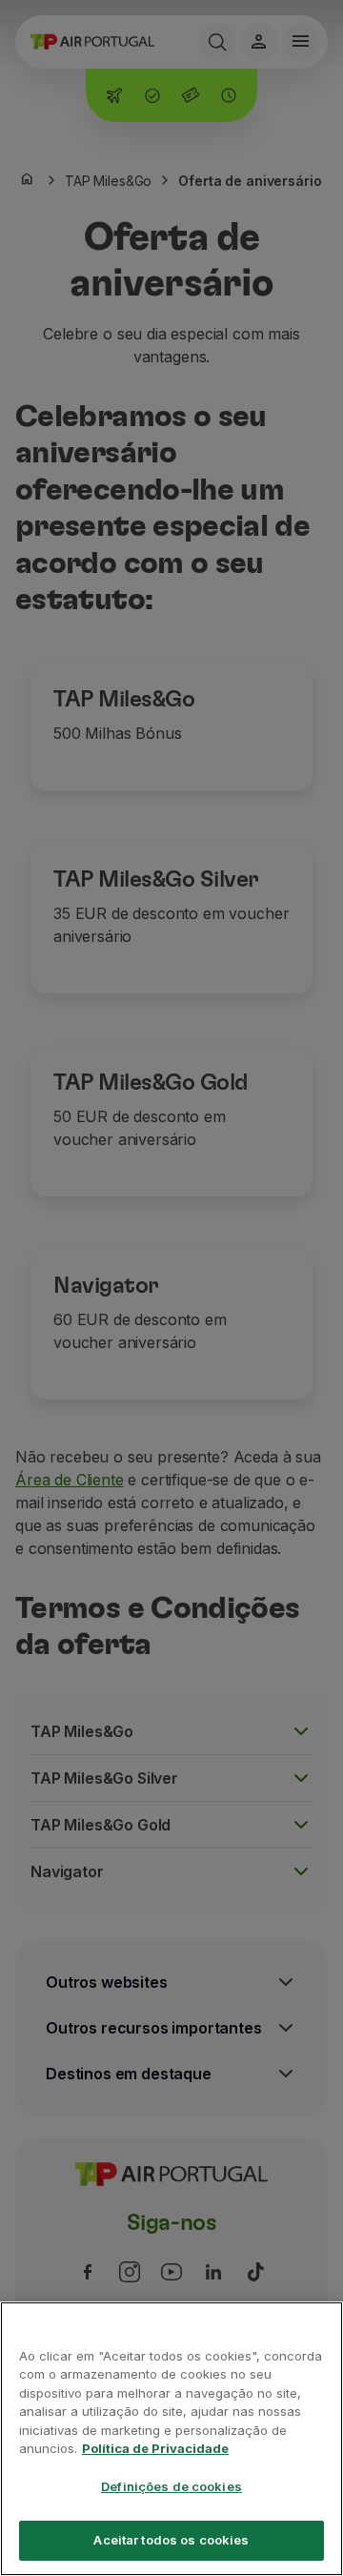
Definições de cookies (171, 2486)
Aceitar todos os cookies (171, 2540)
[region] (171, 2439)
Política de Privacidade (155, 2448)
